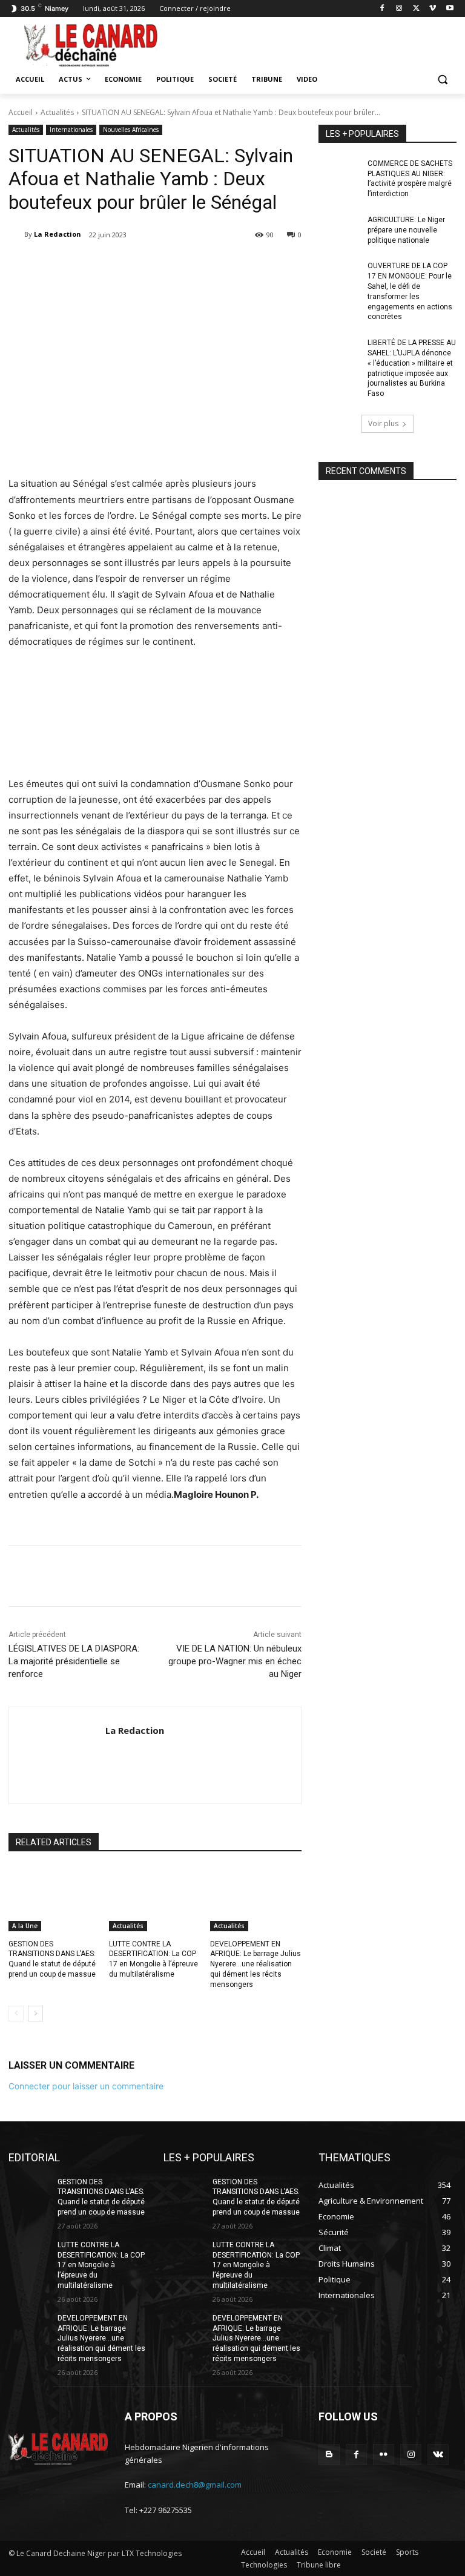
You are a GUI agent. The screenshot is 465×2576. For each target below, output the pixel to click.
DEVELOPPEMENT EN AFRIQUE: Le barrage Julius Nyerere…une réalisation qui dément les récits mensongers (256, 1964)
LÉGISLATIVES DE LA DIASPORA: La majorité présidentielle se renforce (74, 1661)
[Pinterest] (162, 266)
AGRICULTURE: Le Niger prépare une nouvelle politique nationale (406, 230)
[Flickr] (384, 2455)
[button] (442, 80)
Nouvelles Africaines (131, 130)
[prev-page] (16, 2014)
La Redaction (58, 234)
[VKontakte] (438, 2455)
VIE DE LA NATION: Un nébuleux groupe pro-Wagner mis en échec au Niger (235, 1661)
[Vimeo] (433, 9)
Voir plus (383, 423)
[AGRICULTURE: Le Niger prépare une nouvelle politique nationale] (339, 229)
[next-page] (35, 2014)
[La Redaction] (16, 234)
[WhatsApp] (190, 266)
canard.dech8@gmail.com (195, 2485)
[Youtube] (450, 9)
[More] (218, 266)
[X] (416, 9)
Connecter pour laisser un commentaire (86, 2086)
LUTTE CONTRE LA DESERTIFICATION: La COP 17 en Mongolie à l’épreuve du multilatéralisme (101, 2265)
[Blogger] (329, 2455)
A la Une (25, 1926)
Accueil (21, 112)
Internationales (71, 130)
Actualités (57, 112)
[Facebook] (382, 9)
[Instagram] (399, 9)
